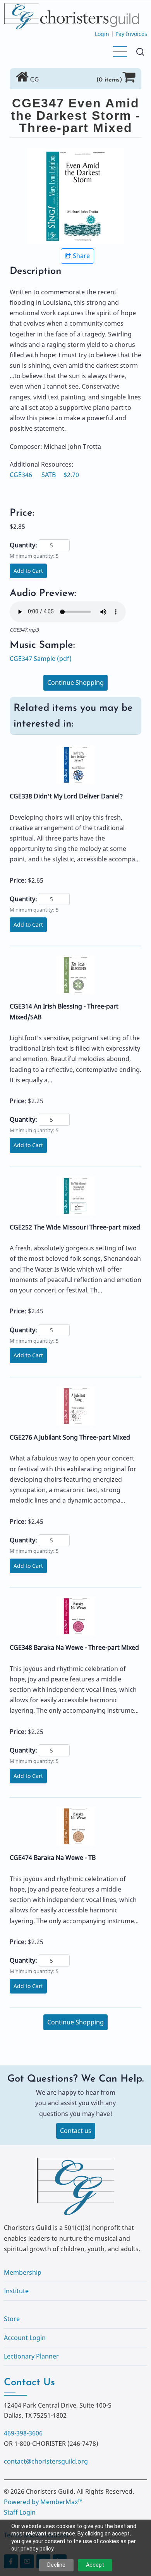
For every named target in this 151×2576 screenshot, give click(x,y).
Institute (16, 2291)
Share (81, 256)
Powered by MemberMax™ (43, 2502)
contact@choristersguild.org (46, 2461)
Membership (23, 2272)
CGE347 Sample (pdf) (41, 659)
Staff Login (20, 2512)
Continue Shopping (75, 683)
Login (102, 34)
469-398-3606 (23, 2433)
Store (12, 2319)
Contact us (76, 2131)
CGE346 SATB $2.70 (44, 475)
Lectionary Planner (31, 2356)
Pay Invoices (131, 34)
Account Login (25, 2338)
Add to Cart (28, 571)
